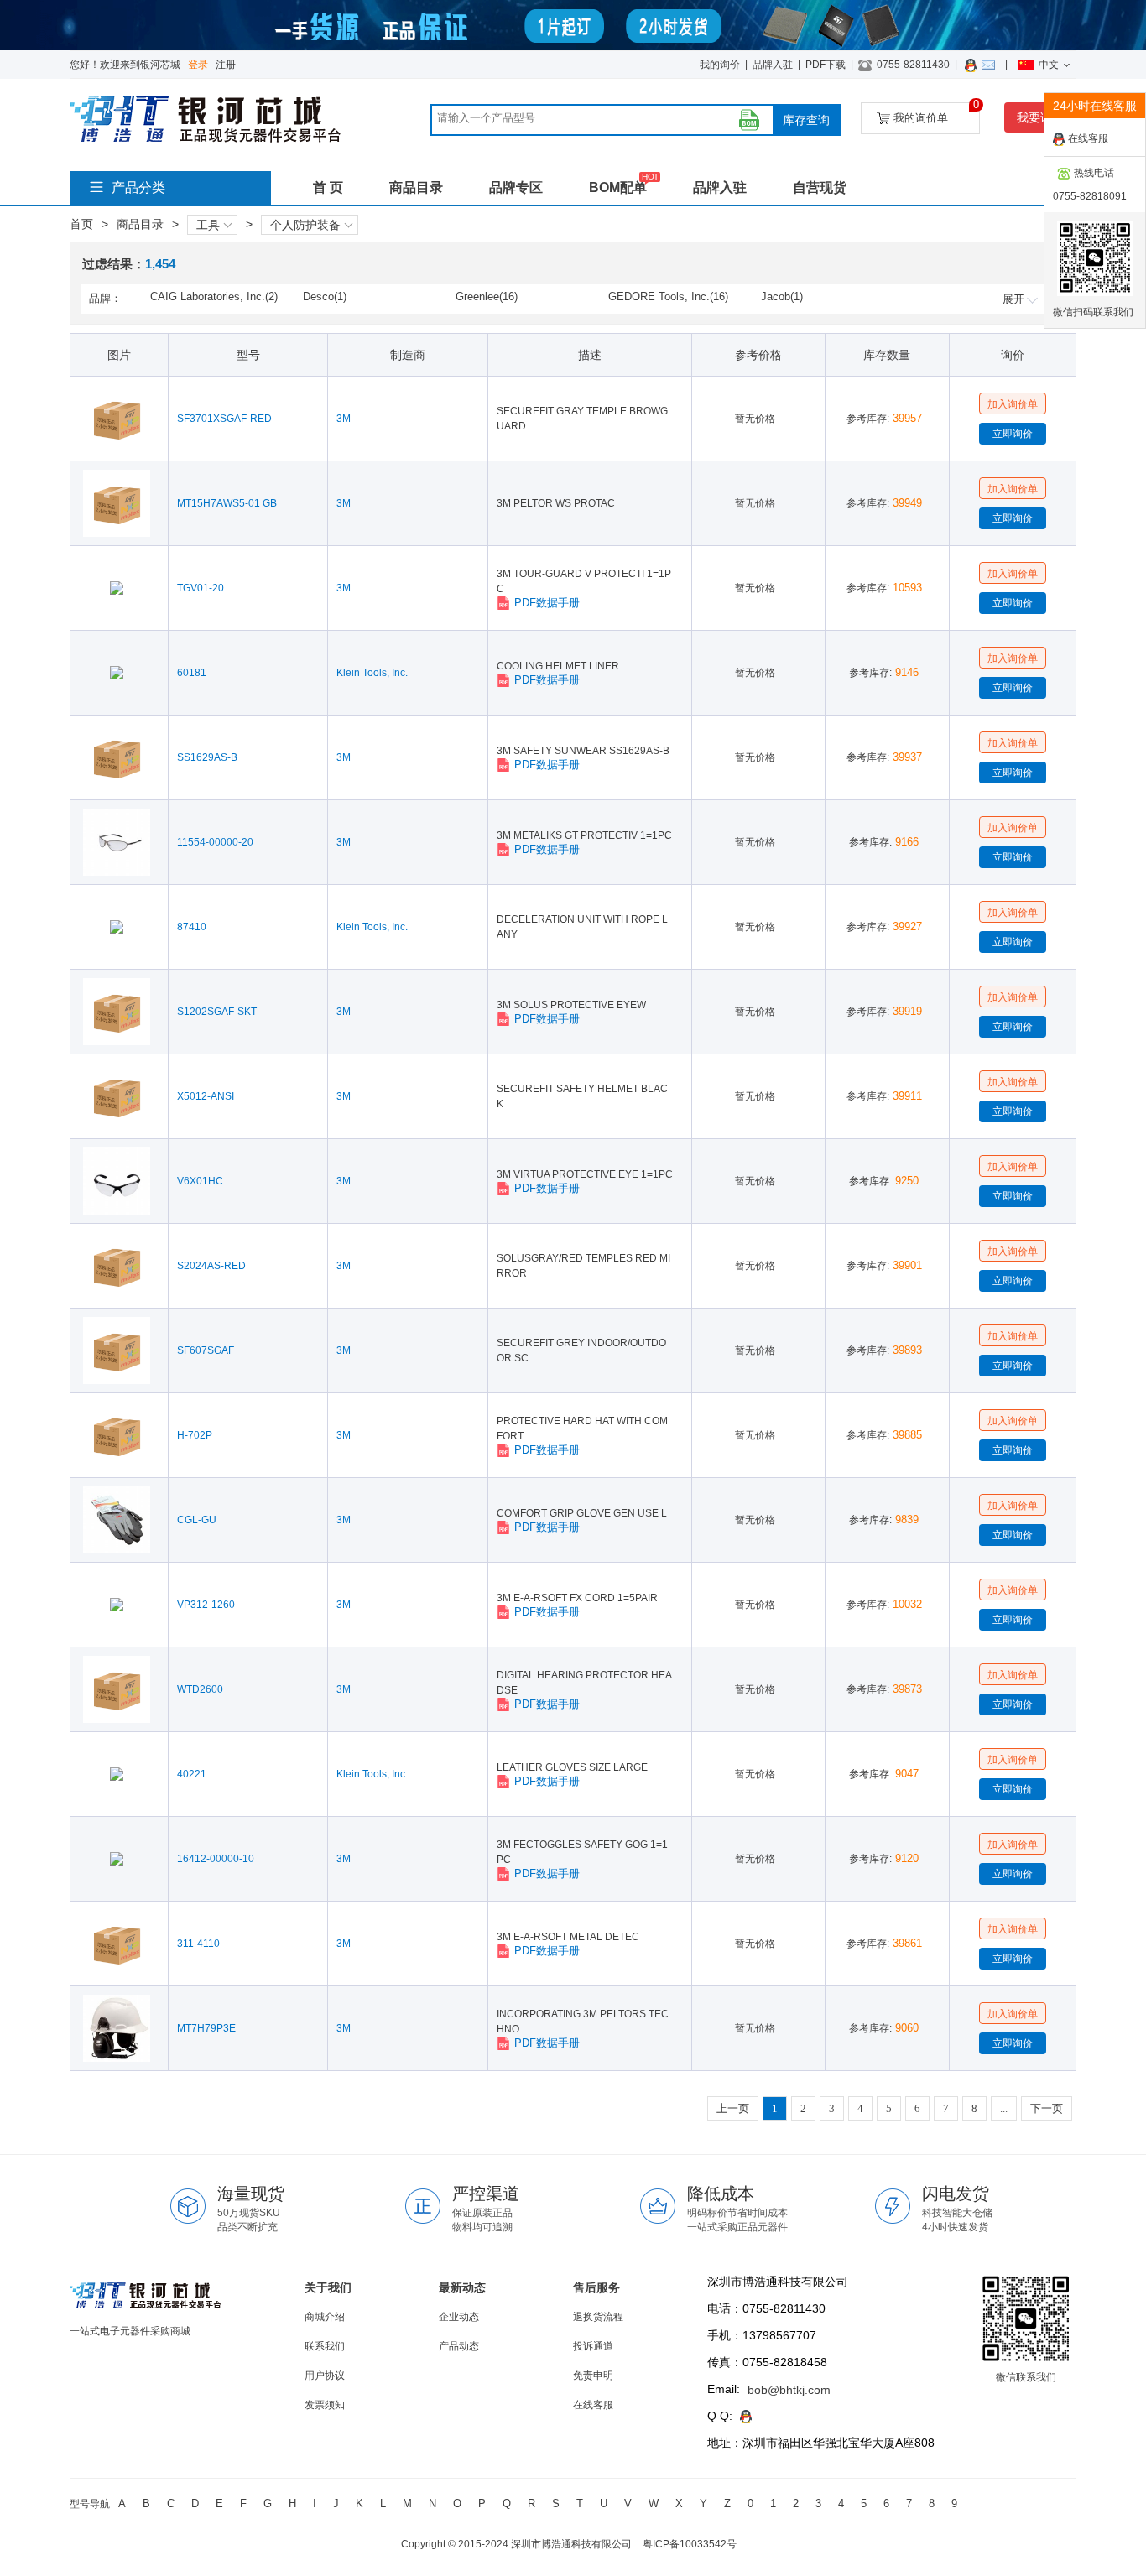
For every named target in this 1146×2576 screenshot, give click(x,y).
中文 (1049, 65)
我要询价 (1040, 117)
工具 (208, 225)
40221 (192, 1774)
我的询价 (720, 65)
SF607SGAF (206, 1350)
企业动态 (459, 2317)
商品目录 (416, 187)
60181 (192, 673)
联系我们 (325, 2346)
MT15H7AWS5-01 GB (227, 503)
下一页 (1047, 2108)
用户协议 (325, 2376)
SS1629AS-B (207, 757)
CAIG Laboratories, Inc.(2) (214, 297)
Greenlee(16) (487, 297)
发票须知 (325, 2405)
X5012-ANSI (206, 1096)
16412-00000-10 (216, 1859)
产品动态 (459, 2346)
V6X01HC (200, 1181)
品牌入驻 (773, 65)
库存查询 (806, 120)
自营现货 (820, 187)
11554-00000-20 (215, 842)
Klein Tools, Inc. (372, 673)
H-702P (195, 1435)
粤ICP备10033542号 (690, 2544)
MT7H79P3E (206, 2028)
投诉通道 (593, 2346)
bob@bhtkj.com (789, 2390)
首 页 (328, 187)
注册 (226, 65)
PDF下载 (826, 65)
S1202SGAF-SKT (217, 1012)
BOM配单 (618, 187)
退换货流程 (598, 2317)
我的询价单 (937, 113)
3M (344, 419)
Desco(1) (325, 297)
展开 (1013, 299)
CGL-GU (197, 1520)
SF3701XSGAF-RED (224, 419)
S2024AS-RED (211, 1266)
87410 (192, 927)
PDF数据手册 (547, 603)
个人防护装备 (305, 225)
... (1004, 2108)
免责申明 (593, 2376)
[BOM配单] (749, 120)
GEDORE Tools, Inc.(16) (668, 297)
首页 (81, 224)
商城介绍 (325, 2317)
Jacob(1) (782, 297)
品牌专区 (516, 187)
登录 (198, 65)
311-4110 (198, 1944)
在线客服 (593, 2405)
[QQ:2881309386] (973, 65)
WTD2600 (200, 1689)
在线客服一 (1093, 138)
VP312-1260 (206, 1605)
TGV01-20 (201, 588)
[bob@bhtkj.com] (991, 65)
